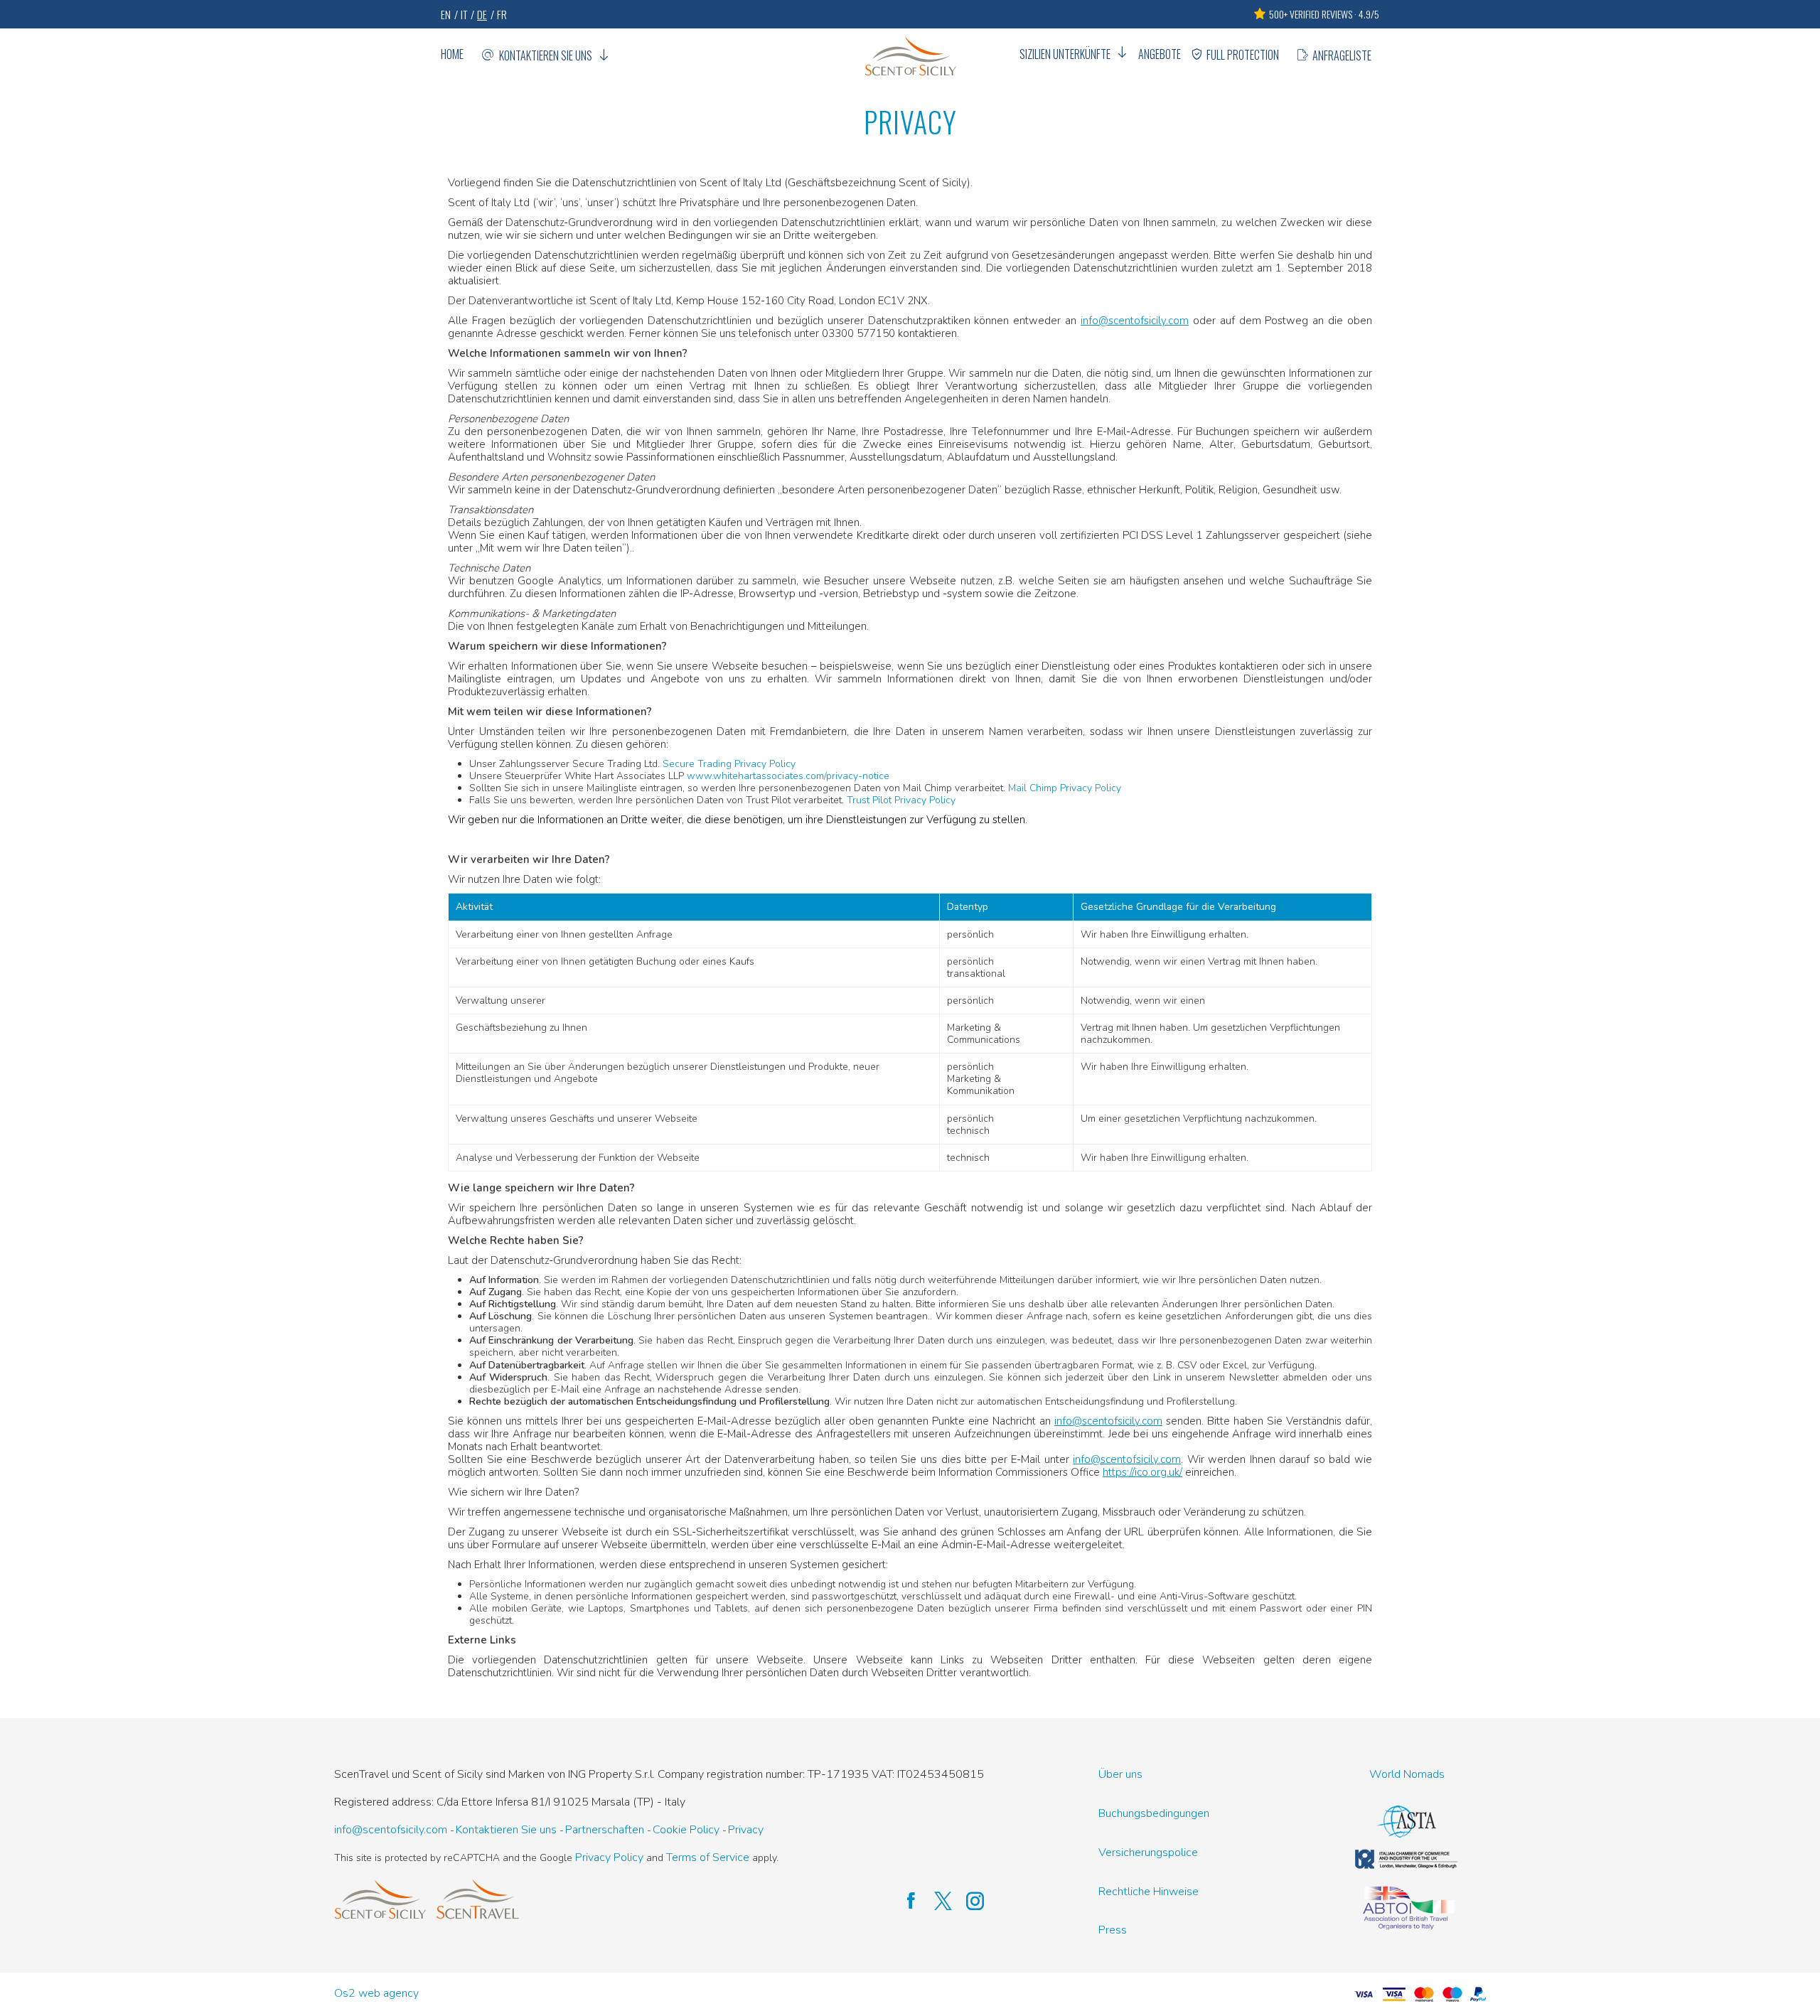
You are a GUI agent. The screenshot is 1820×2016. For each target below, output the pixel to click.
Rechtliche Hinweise (1149, 1892)
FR (502, 14)
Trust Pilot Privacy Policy (901, 800)
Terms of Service (708, 1858)
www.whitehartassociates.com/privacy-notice (788, 776)
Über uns (1120, 1775)
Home (452, 54)
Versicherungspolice (1148, 1853)
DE (482, 14)
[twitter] (936, 1902)
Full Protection (1243, 55)
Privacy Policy (609, 1858)
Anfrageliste (1342, 55)
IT (464, 14)
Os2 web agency (376, 1994)
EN (446, 14)
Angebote (1160, 54)
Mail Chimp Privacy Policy (1065, 788)
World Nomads (1407, 1775)
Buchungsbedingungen (1154, 1814)
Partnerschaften (605, 1830)
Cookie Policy (686, 1830)
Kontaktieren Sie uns (546, 55)
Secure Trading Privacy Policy (729, 764)
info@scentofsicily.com (1135, 321)
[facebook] (904, 1902)
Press (1113, 1930)
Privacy (746, 1830)
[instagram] (968, 1902)
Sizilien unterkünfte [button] (1065, 54)
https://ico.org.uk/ (1142, 1472)
